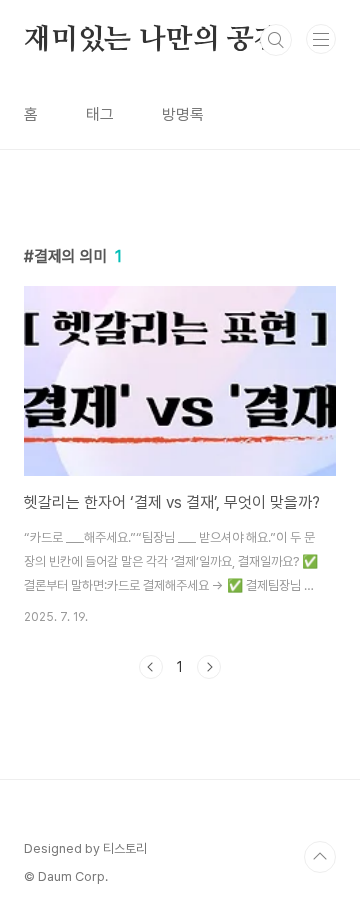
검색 (276, 40)
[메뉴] (321, 39)
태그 (100, 114)
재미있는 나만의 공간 (152, 40)
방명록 (183, 114)
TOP (320, 857)
